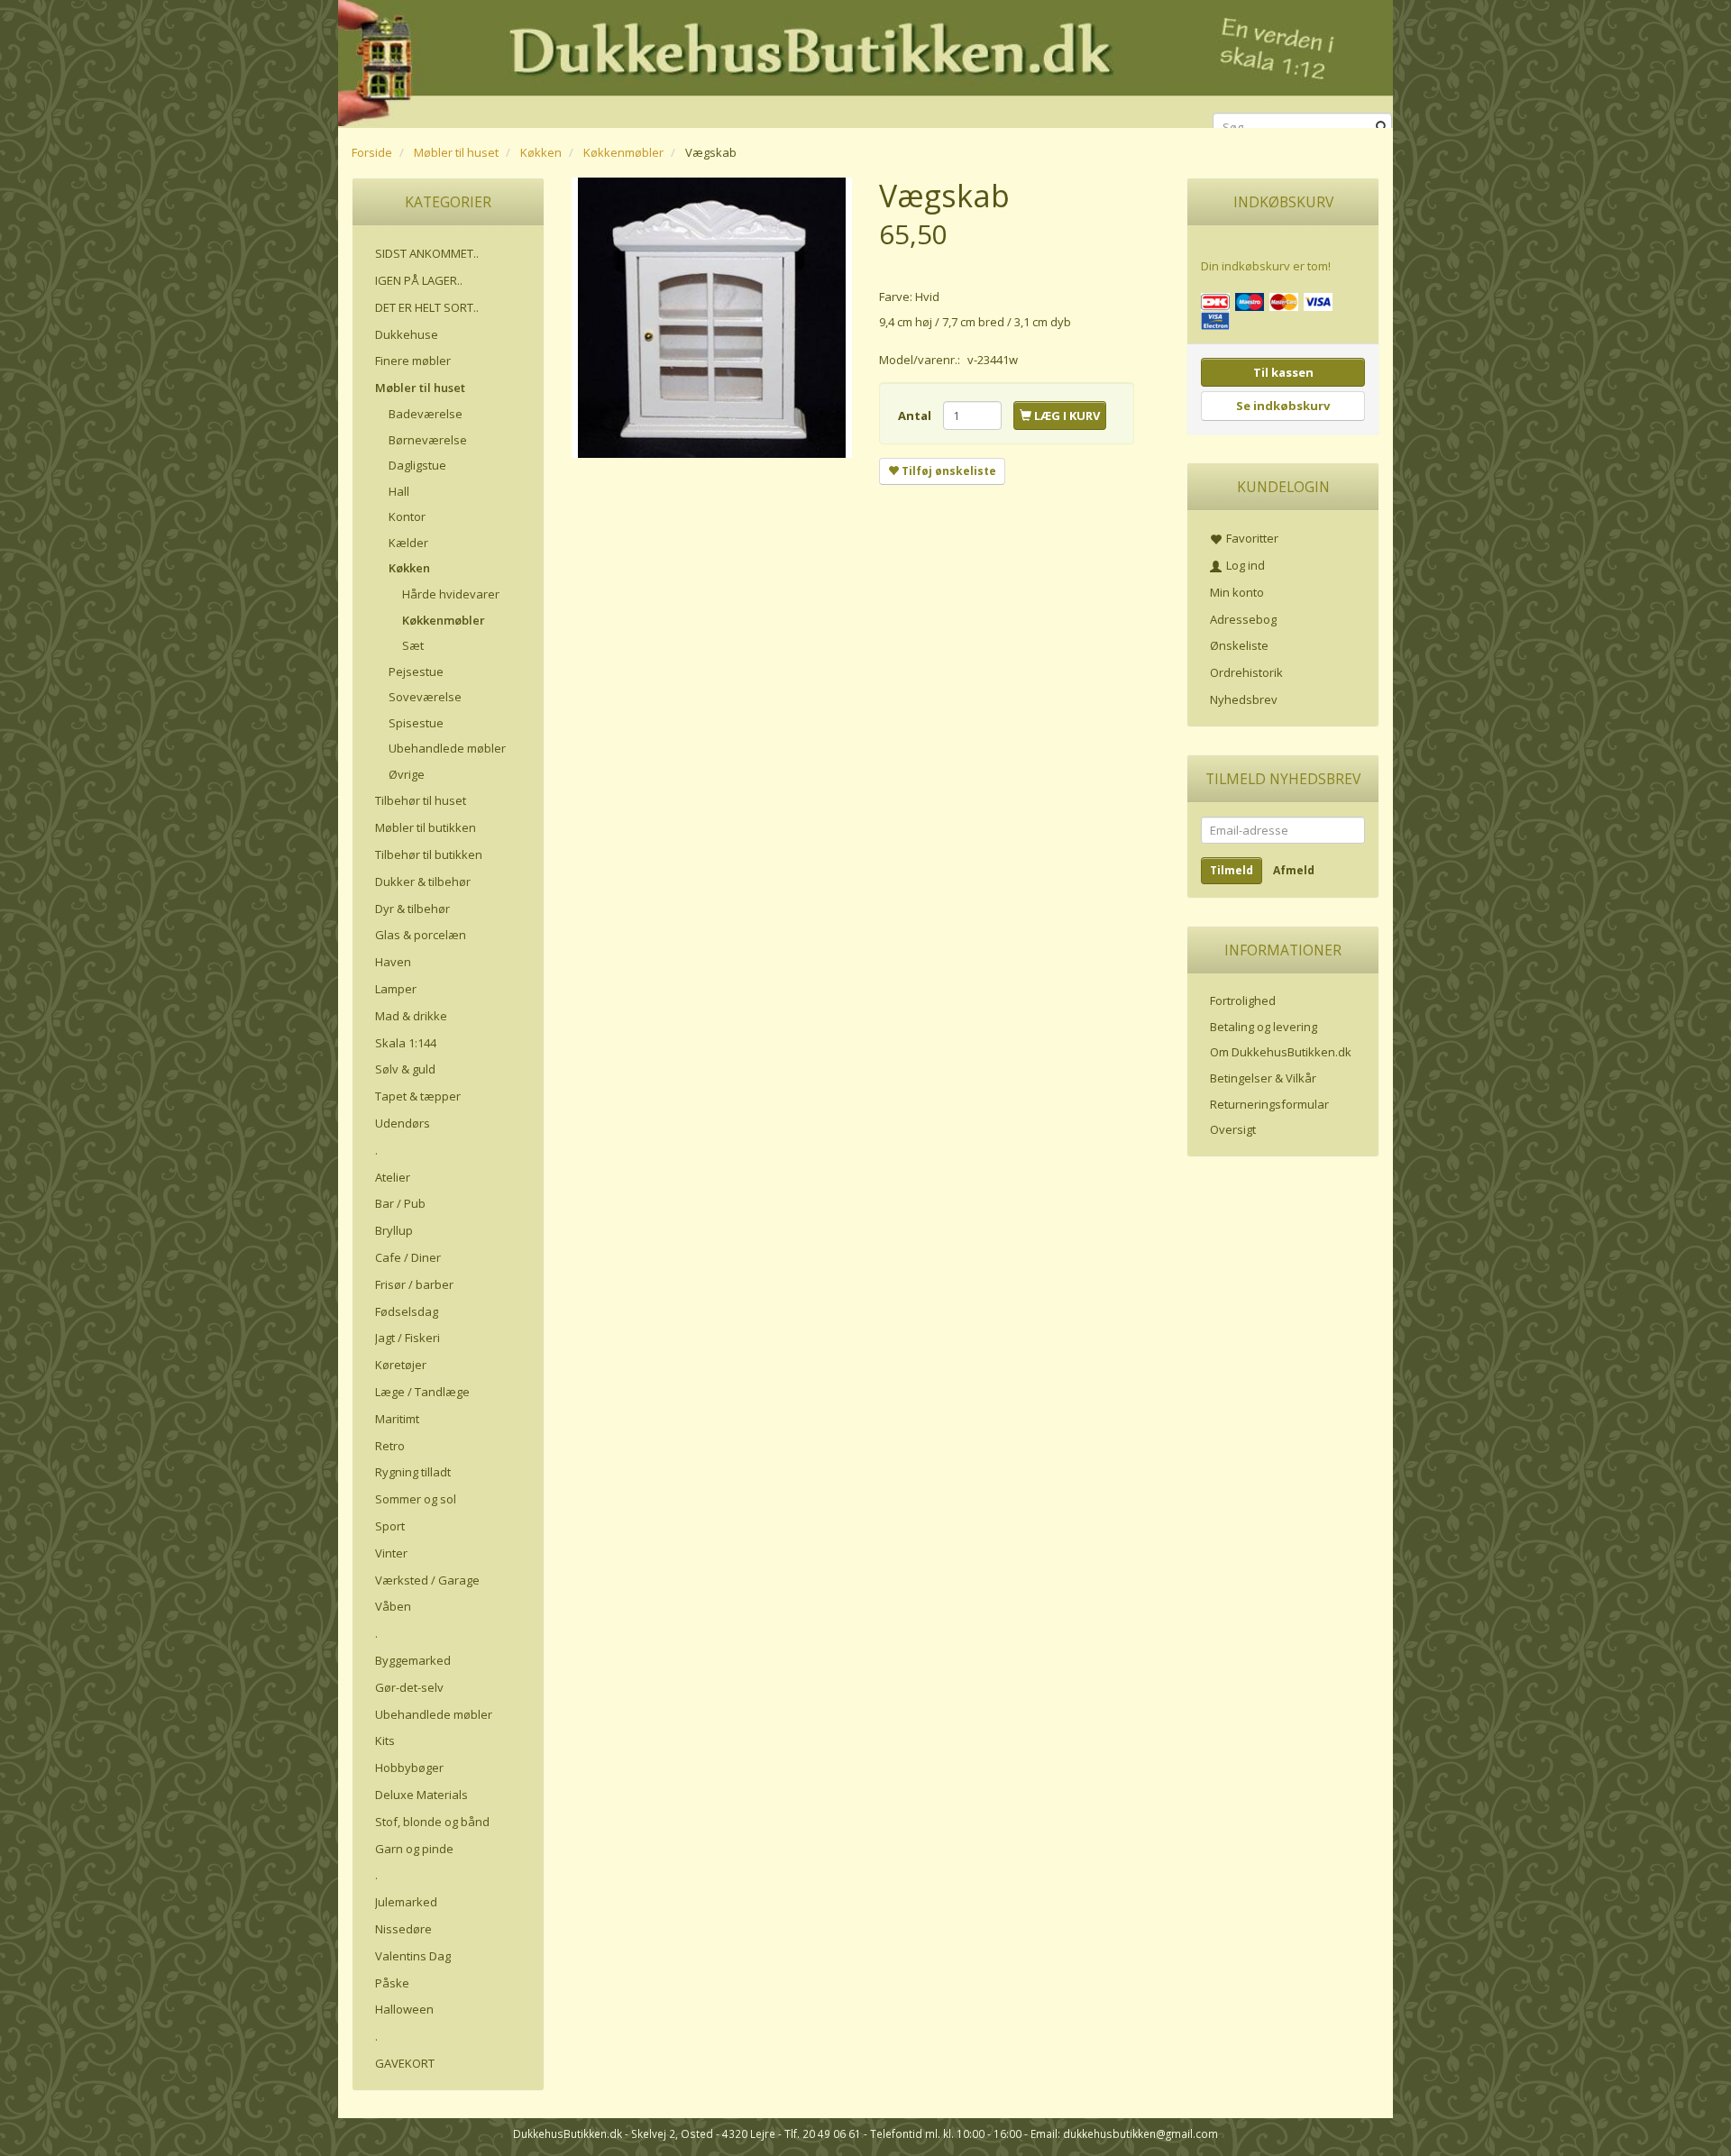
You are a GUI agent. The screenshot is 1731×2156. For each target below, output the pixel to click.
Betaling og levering (1264, 1027)
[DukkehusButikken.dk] (865, 61)
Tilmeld (1232, 870)
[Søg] (1382, 128)
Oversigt (1233, 1129)
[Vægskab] (712, 318)
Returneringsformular (1269, 1104)
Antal (916, 416)
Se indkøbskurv (1283, 406)
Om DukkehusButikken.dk (1281, 1052)
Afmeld (1294, 870)
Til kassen (1283, 372)
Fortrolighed (1243, 1000)
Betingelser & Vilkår (1263, 1078)
